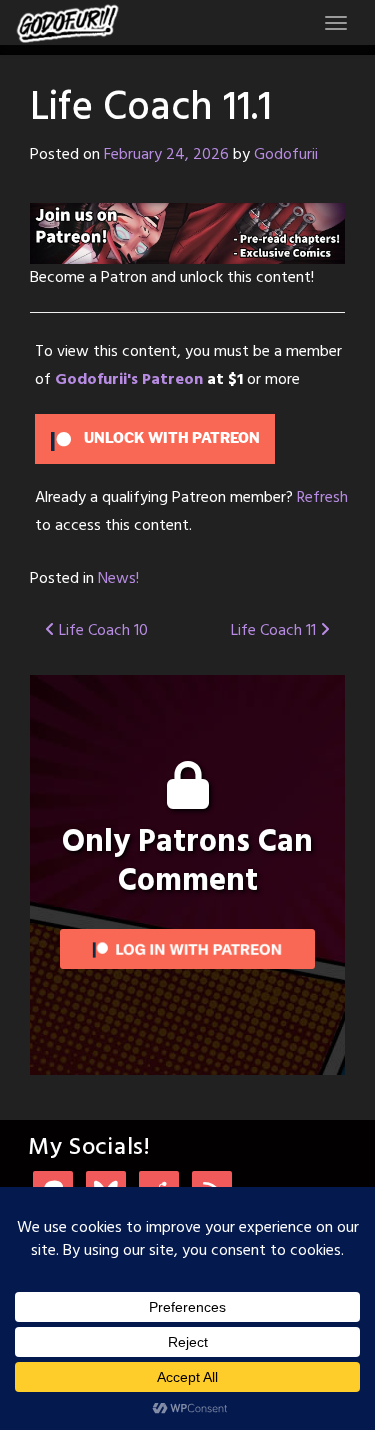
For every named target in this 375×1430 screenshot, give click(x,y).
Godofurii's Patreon (129, 380)
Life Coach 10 (101, 631)
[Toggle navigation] (336, 23)
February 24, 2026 (166, 155)
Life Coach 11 (275, 631)
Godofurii (286, 155)
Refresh (322, 498)
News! (118, 579)
